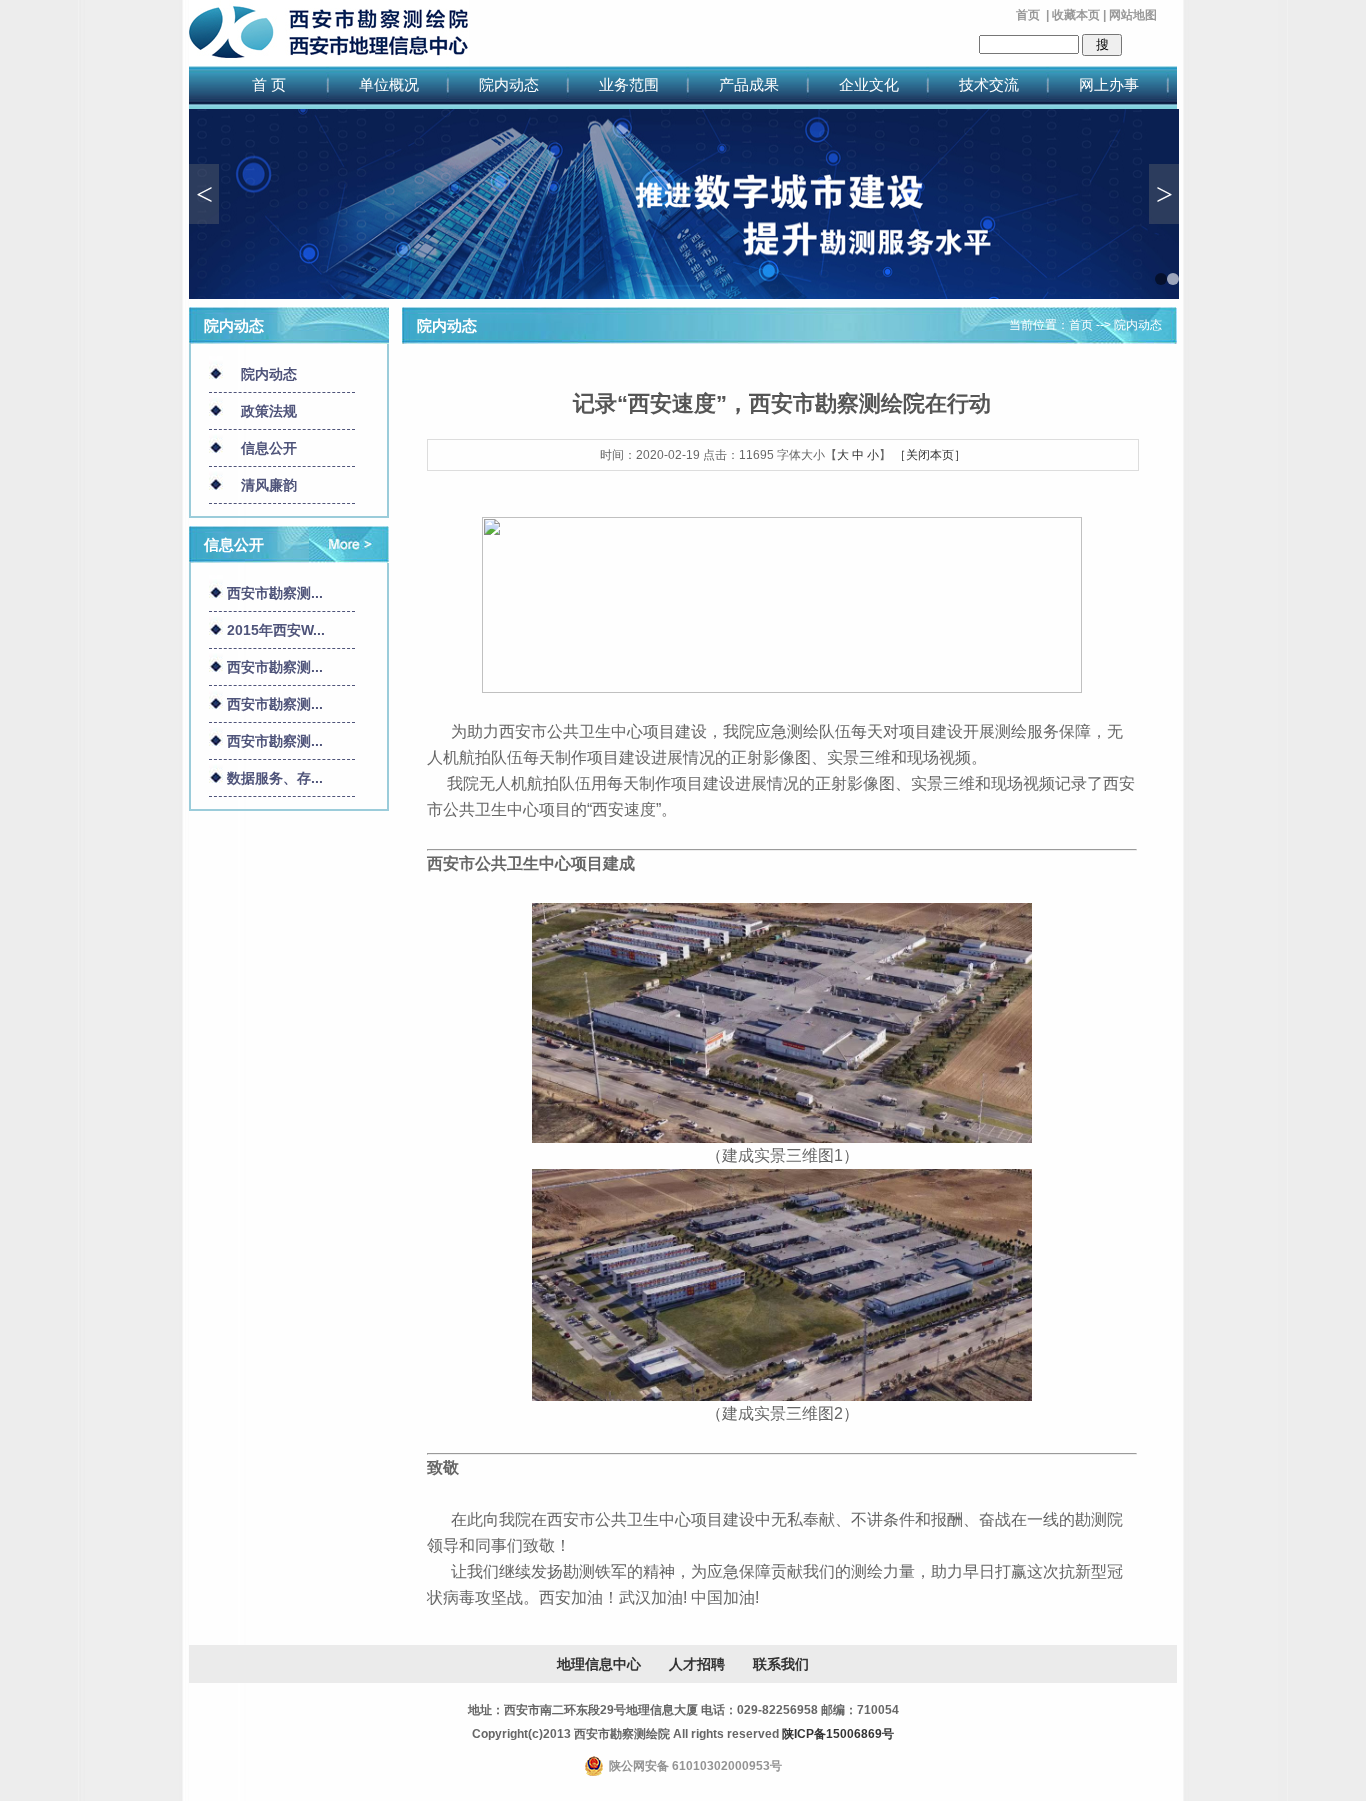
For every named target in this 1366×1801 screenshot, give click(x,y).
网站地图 (1133, 15)
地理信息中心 (599, 1664)
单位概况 (389, 84)
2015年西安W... (276, 630)
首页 (1028, 15)
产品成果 (749, 84)
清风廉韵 (269, 485)
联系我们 (781, 1664)
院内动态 (509, 84)
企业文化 (869, 84)
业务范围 (629, 84)
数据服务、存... (275, 778)
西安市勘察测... (275, 593)
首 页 (269, 84)
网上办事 (1109, 84)
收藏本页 (1076, 15)
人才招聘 (697, 1664)
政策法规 (269, 411)
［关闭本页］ (930, 455)
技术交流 (989, 84)
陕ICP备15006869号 (838, 1734)
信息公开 (269, 448)
